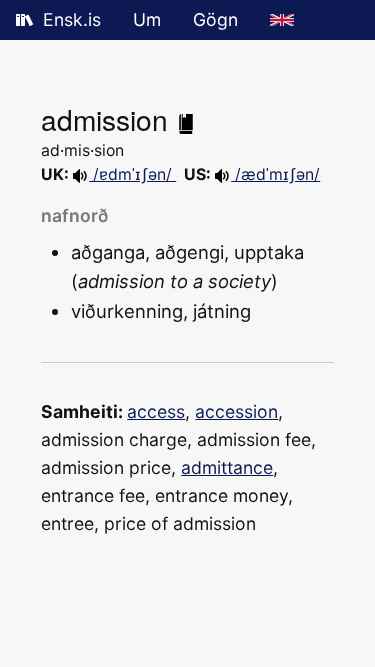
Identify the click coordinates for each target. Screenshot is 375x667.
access (156, 411)
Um (147, 19)
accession (236, 411)
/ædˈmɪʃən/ (275, 174)
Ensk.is (72, 19)
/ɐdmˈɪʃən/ (132, 174)
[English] (282, 20)
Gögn (215, 19)
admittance (227, 467)
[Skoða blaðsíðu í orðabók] (186, 119)
